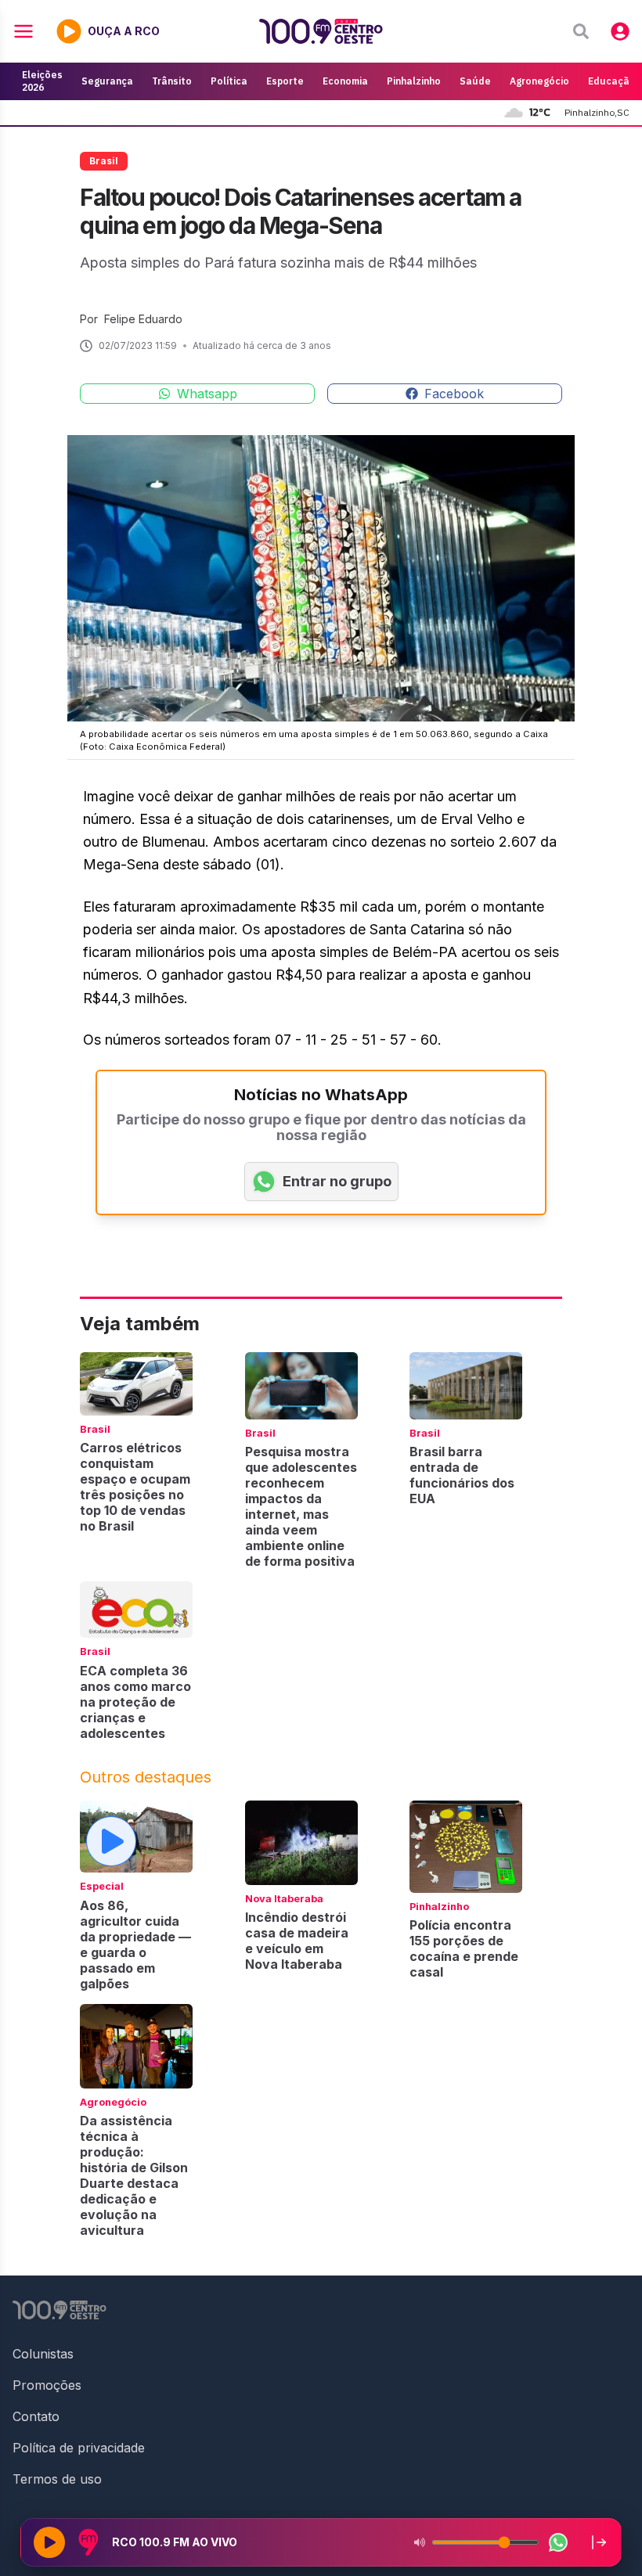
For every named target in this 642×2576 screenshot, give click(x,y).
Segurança (107, 81)
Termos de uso (57, 2479)
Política (229, 81)
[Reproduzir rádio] (49, 2542)
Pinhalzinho (414, 81)
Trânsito (172, 81)
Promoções (47, 2385)
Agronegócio (539, 81)
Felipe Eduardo (143, 319)
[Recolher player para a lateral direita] (599, 2542)
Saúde (475, 81)
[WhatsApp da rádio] (558, 2542)
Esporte (285, 81)
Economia (345, 81)
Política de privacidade (79, 2448)
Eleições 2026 (42, 81)
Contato (36, 2416)
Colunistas (43, 2354)
